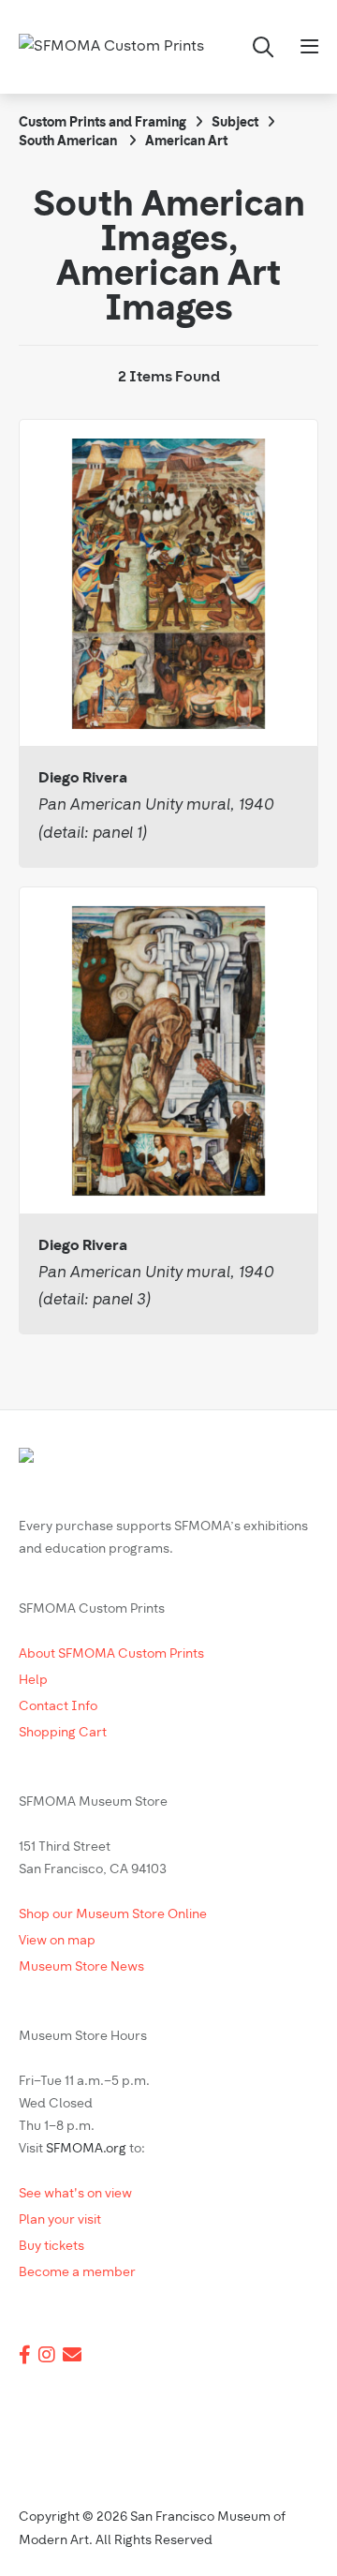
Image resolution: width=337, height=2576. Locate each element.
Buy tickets (51, 2247)
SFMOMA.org (86, 2149)
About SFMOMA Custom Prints (111, 1654)
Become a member (77, 2273)
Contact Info (58, 1707)
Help (33, 1681)
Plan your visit (60, 2220)
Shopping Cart (63, 1733)
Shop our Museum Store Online (113, 1915)
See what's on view (75, 2194)
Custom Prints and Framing (103, 123)
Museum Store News (81, 1967)
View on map (57, 1941)
